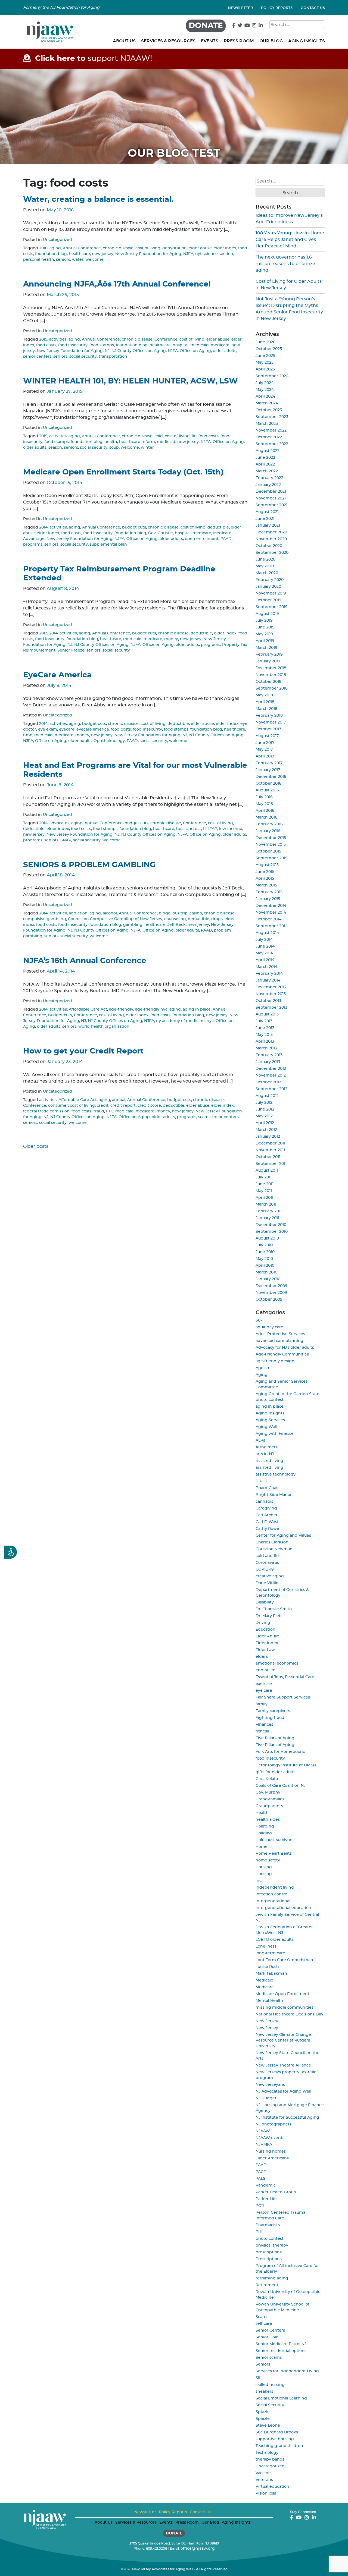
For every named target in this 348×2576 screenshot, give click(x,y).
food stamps (102, 345)
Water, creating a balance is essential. (98, 200)
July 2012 (264, 1103)
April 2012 (265, 1123)
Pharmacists (268, 2225)
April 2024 (265, 397)
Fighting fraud (270, 1718)
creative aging (270, 1576)
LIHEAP (210, 829)
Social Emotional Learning (281, 2398)
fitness (262, 1731)
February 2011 (269, 1211)
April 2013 (265, 1042)
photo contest (270, 2239)
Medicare (265, 1987)
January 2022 (268, 485)
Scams (262, 2317)
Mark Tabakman (271, 1974)
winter (147, 448)
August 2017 (267, 736)
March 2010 (266, 1272)
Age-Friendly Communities (282, 1354)
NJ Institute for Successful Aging (287, 2118)
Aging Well (266, 1427)
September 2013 (271, 1008)
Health (262, 1813)
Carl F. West (267, 1522)
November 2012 (271, 1075)
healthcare (79, 254)
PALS (260, 2179)
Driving (263, 1623)
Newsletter (240, 8)
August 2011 (267, 1171)
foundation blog (51, 254)
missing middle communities (285, 2008)
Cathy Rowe (267, 1529)
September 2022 (272, 444)
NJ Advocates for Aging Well (283, 2091)
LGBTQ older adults (275, 1940)
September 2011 (271, 1164)
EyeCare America (57, 675)
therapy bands (270, 2459)
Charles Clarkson (272, 1542)
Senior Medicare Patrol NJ (281, 2344)
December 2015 (271, 838)
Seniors (263, 2364)
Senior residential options (281, 2351)
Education (265, 1630)
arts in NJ (265, 1454)
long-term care (270, 1953)
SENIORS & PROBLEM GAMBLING (89, 865)
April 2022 (265, 464)
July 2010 (264, 1245)
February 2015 (269, 892)
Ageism (263, 1368)
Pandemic (266, 2185)
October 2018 (268, 682)
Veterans (264, 2480)
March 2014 (266, 967)
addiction (78, 913)
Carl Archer (267, 1515)
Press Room (239, 41)
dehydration (175, 248)
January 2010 (268, 1279)
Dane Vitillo (267, 1583)
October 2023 (269, 410)
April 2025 (265, 369)
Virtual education (272, 2487)
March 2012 (266, 1130)
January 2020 (268, 587)
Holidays (264, 1833)
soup (114, 448)
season (55, 448)
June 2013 (265, 1028)
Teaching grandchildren (279, 2446)
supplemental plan (108, 545)
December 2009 (271, 1286)
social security (83, 357)
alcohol (110, 913)
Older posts (36, 1146)
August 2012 (267, 1096)
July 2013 (264, 1021)
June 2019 (265, 627)
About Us (124, 41)
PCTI (260, 2206)
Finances (264, 1725)
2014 (43, 527)
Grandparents (269, 1806)
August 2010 (267, 1238)
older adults (225, 351)
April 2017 (265, 756)
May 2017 (264, 750)
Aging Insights (307, 41)
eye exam (48, 729)
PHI (259, 2232)
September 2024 (272, 376)
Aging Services (270, 1420)
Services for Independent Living (287, 2371)
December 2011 (270, 1143)
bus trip (180, 913)
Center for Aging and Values (283, 1536)
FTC (110, 1111)
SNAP (66, 840)
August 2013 (267, 1014)
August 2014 (267, 933)
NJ (107, 351)
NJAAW (263, 2131)
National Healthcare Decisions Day (289, 2014)
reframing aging (272, 2278)
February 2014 (269, 974)
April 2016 (265, 811)
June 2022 (265, 458)
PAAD (226, 539)
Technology (267, 2453)
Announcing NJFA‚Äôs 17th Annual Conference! (117, 284)
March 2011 (266, 1204)
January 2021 (268, 526)
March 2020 (267, 573)
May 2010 (264, 1259)
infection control (272, 1894)
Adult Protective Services (280, 1334)
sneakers (264, 2392)
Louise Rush (267, 1967)
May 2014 (264, 953)
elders (262, 1657)
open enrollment (202, 539)
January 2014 (268, 980)
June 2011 (265, 1184)
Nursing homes (271, 2152)
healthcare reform (137, 442)
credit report (123, 1106)
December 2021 (271, 492)
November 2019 (271, 593)
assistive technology (276, 1474)
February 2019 (269, 655)
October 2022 (269, 437)
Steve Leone (268, 2426)
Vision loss (266, 2493)
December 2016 (271, 777)
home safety (268, 1860)
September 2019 (272, 607)
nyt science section (214, 254)
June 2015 (265, 872)
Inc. (259, 1881)
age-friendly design (275, 1361)
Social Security (270, 2405)
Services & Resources (168, 41)
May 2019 (264, 634)
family (262, 1704)
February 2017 (269, 763)
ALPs (260, 1440)
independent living (275, 1888)
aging (55, 248)
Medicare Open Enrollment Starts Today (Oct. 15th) (123, 472)
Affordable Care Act (88, 1009)
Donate (206, 26)
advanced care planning (279, 1341)
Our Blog (271, 41)
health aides (268, 1820)
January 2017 (268, 770)
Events (210, 41)
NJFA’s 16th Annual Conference (85, 961)
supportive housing (275, 2439)
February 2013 (269, 1055)
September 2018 (272, 688)
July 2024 (265, 383)
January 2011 (267, 1218)
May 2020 (265, 566)
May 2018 (264, 695)
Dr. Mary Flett (269, 1616)
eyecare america (93, 729)
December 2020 (271, 532)
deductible (218, 527)
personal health (39, 260)
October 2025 (269, 349)
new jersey (103, 254)
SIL (258, 2378)
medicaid (200, 345)
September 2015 (271, 858)
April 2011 (264, 1198)
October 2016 (268, 784)
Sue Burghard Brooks (277, 2432)
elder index (225, 248)
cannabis (264, 1502)
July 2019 (264, 621)
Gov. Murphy (268, 1792)
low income (231, 829)
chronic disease (118, 248)
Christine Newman (274, 1549)
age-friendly (121, 1009)
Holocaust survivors (274, 1840)
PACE (261, 2172)
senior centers (37, 357)
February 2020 (270, 580)
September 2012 (271, 1089)
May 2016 (264, 804)
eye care (264, 1691)
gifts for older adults (275, 1772)
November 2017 (271, 722)
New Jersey (267, 2021)
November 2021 (271, 498)
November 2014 (271, 913)
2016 (43, 248)
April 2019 (265, 641)
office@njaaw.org (198, 2549)
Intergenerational (273, 1901)
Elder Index (267, 1643)
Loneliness (266, 1946)
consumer (58, 1106)
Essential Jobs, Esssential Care (285, 1677)
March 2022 (267, 471)
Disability (265, 1602)
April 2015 (265, 879)
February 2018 (269, 716)
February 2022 (269, 478)
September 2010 (272, 1232)
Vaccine (263, 2473)
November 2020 (271, 539)
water (78, 260)
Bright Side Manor (274, 1495)
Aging (262, 1375)
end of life (265, 1670)
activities (58, 339)
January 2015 (268, 899)
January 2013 (268, 1062)
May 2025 (265, 363)
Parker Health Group (276, 2192)
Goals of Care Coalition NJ (281, 1786)
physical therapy (272, 2245)
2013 (43, 633)
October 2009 (269, 1300)
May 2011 (264, 1191)
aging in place (197, 1009)
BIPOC (262, 1481)
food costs (46, 345)
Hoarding (265, 1826)
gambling (133, 925)
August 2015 (267, 865)
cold (159, 436)
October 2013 (268, 1001)
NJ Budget (266, 2098)
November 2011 (270, 1150)
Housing (264, 1867)
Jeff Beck (177, 925)
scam (203, 1117)
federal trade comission (46, 1111)
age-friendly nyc (151, 1009)
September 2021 (271, 505)
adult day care (269, 1327)
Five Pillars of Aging (275, 1738)
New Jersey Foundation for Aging (148, 254)
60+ (259, 1320)
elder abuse (200, 248)
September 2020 (272, 553)
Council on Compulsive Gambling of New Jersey (115, 919)
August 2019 (267, 614)
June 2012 (265, 1109)
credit (103, 1106)
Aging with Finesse (275, 1434)
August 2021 (267, 512)
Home (262, 1847)
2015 (43, 339)
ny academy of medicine (180, 1021)
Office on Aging (195, 351)
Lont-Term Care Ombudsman (284, 1960)
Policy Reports (277, 8)
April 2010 (265, 1266)
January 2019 (268, 661)
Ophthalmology (109, 741)
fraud (99, 1111)
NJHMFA (264, 2145)
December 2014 (271, 906)
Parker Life (266, 2199)
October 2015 (268, 851)
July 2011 (264, 1177)
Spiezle (263, 2412)
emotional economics (277, 1663)
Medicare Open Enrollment (282, 1994)
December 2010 (271, 1225)
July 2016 (264, 797)
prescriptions (269, 2252)
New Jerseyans (270, 2085)
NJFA (188, 254)
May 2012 (264, 1116)
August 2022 (268, 451)
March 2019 (266, 648)
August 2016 (267, 790)
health (111, 442)
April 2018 (265, 702)
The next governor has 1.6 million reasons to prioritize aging (285, 264)
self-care (264, 2324)
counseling (175, 919)
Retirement (267, 2285)
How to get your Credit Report (83, 1051)
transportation (113, 357)
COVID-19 (265, 1569)
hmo (28, 735)
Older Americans (272, 2158)
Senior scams (269, 2358)
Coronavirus (267, 1563)
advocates (59, 823)
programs (33, 545)
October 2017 (268, 729)
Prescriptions (269, 2259)
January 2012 (268, 1137)
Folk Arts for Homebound (281, 1752)
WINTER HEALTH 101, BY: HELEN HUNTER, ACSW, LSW (130, 381)
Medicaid (265, 1980)
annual (119, 1100)
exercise (264, 1684)
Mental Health (269, 2001)
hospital (181, 345)
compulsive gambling (45, 919)
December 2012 (271, 1069)
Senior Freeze (71, 650)
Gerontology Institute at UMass (286, 1765)
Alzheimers (267, 1447)
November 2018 (271, 675)
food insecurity (73, 345)
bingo (165, 913)
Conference (166, 339)
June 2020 (265, 559)
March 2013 (266, 1048)
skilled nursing (270, 2385)
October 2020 (269, 546)
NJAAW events (270, 2138)
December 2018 (271, 668)
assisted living (269, 1461)
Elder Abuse (267, 1636)
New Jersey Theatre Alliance (283, 2065)
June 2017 (265, 743)
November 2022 (271, 430)
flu (194, 436)
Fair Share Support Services (283, 1697)
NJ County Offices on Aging (139, 351)
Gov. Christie (161, 533)
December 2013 (271, 987)
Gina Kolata (267, 1779)
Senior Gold (267, 2337)
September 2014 (272, 926)
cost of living (148, 248)
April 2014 (265, 960)
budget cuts (134, 527)
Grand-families (270, 1799)
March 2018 (266, 709)
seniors (63, 260)
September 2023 (272, 417)
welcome (94, 260)
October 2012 (268, 1082)
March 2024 (267, 403)
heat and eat (189, 829)
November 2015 (271, 845)
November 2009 (271, 1293)
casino (196, 913)
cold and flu (267, 1556)
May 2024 (265, 390)
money (171, 639)
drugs (217, 919)
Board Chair (267, 1488)
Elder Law (265, 1650)
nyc (210, 1021)
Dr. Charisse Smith (274, 1609)
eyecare (67, 729)
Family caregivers (273, 1711)
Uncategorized (58, 240)
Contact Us (313, 8)
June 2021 (265, 519)
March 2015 (266, 885)
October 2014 (268, 919)
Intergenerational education (283, 1908)
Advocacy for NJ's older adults (285, 1348)
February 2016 (269, 824)
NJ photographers (274, 2124)
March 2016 (266, 817)
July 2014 (264, 940)
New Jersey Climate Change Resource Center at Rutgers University (283, 2040)
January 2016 (268, 831)
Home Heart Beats (274, 1854)
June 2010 (265, 1252)
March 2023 (267, 424)
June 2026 (265, 342)
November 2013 (271, 994)
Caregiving (266, 1508)
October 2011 (268, 1157)
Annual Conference (82, 248)
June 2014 (265, 946)
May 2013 (264, 1035)
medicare (220, 345)
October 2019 (268, 600)
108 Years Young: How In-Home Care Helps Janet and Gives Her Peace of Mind (290, 240)
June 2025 (265, 356)
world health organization (104, 1027)
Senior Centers (270, 2330)
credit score (149, 1106)
